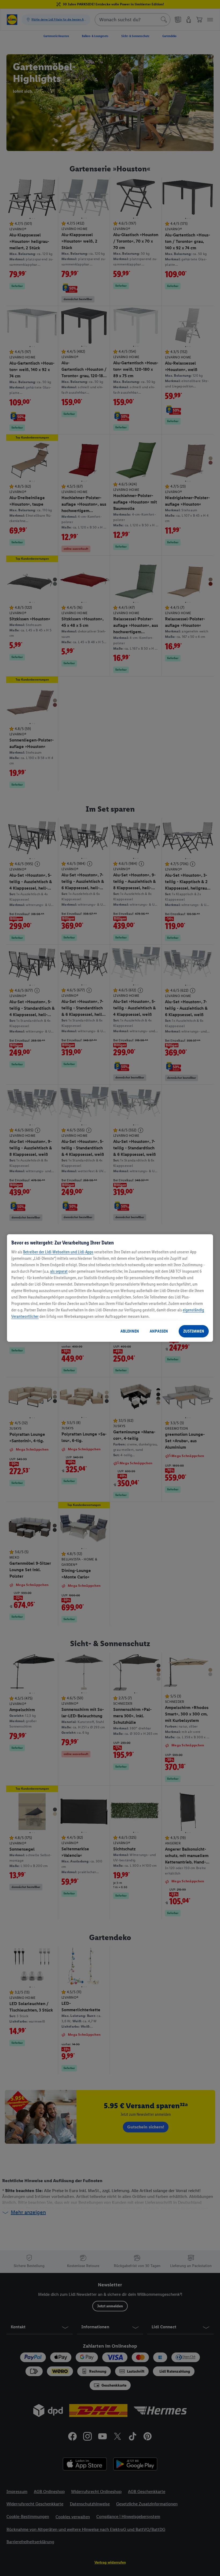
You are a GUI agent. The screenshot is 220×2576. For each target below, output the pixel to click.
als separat (59, 1271)
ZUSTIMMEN (194, 1331)
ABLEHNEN (130, 1331)
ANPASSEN (159, 1331)
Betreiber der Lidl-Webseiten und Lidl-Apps (58, 1252)
